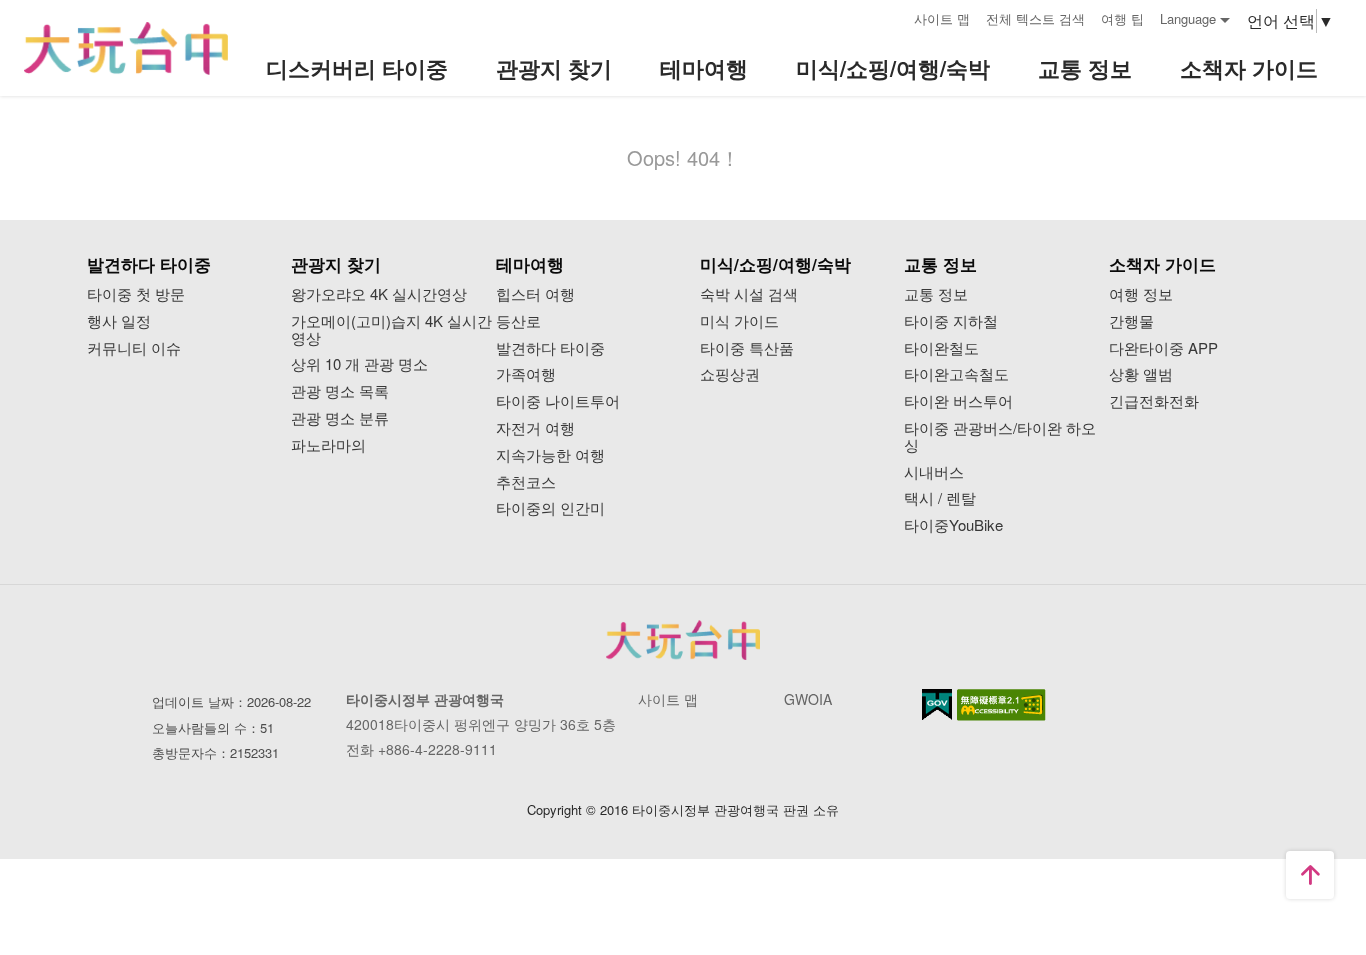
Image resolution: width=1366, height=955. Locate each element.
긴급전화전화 (1154, 401)
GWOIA (808, 699)
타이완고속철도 (956, 374)
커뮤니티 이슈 (134, 348)
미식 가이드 (739, 321)
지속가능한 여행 (550, 455)
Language (1188, 18)
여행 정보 (1141, 294)
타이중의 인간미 (550, 508)
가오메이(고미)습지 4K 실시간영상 (391, 330)
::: (892, 16)
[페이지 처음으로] (1310, 875)
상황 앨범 (1141, 374)
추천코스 (526, 482)
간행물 (1131, 321)
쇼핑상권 (730, 374)
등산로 (518, 321)
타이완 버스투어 (958, 401)
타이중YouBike (953, 525)
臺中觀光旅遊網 (126, 48)
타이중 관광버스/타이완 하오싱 (1000, 437)
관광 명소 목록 (340, 391)
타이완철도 (941, 348)
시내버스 (934, 472)
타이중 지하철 (951, 321)
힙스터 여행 (535, 294)
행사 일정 (119, 321)
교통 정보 (936, 294)
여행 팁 (1122, 18)
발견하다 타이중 (550, 348)
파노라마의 (328, 445)
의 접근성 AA (1001, 705)
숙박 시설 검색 (749, 294)
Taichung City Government (683, 640)
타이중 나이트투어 (558, 401)
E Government (937, 704)
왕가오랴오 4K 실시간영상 (379, 294)
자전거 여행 (535, 428)
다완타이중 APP (1163, 348)
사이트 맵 (942, 18)
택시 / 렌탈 (940, 498)
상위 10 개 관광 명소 (359, 364)
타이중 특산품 (747, 348)
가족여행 (526, 374)
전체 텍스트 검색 (1035, 18)
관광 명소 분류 (340, 418)
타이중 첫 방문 (136, 294)
